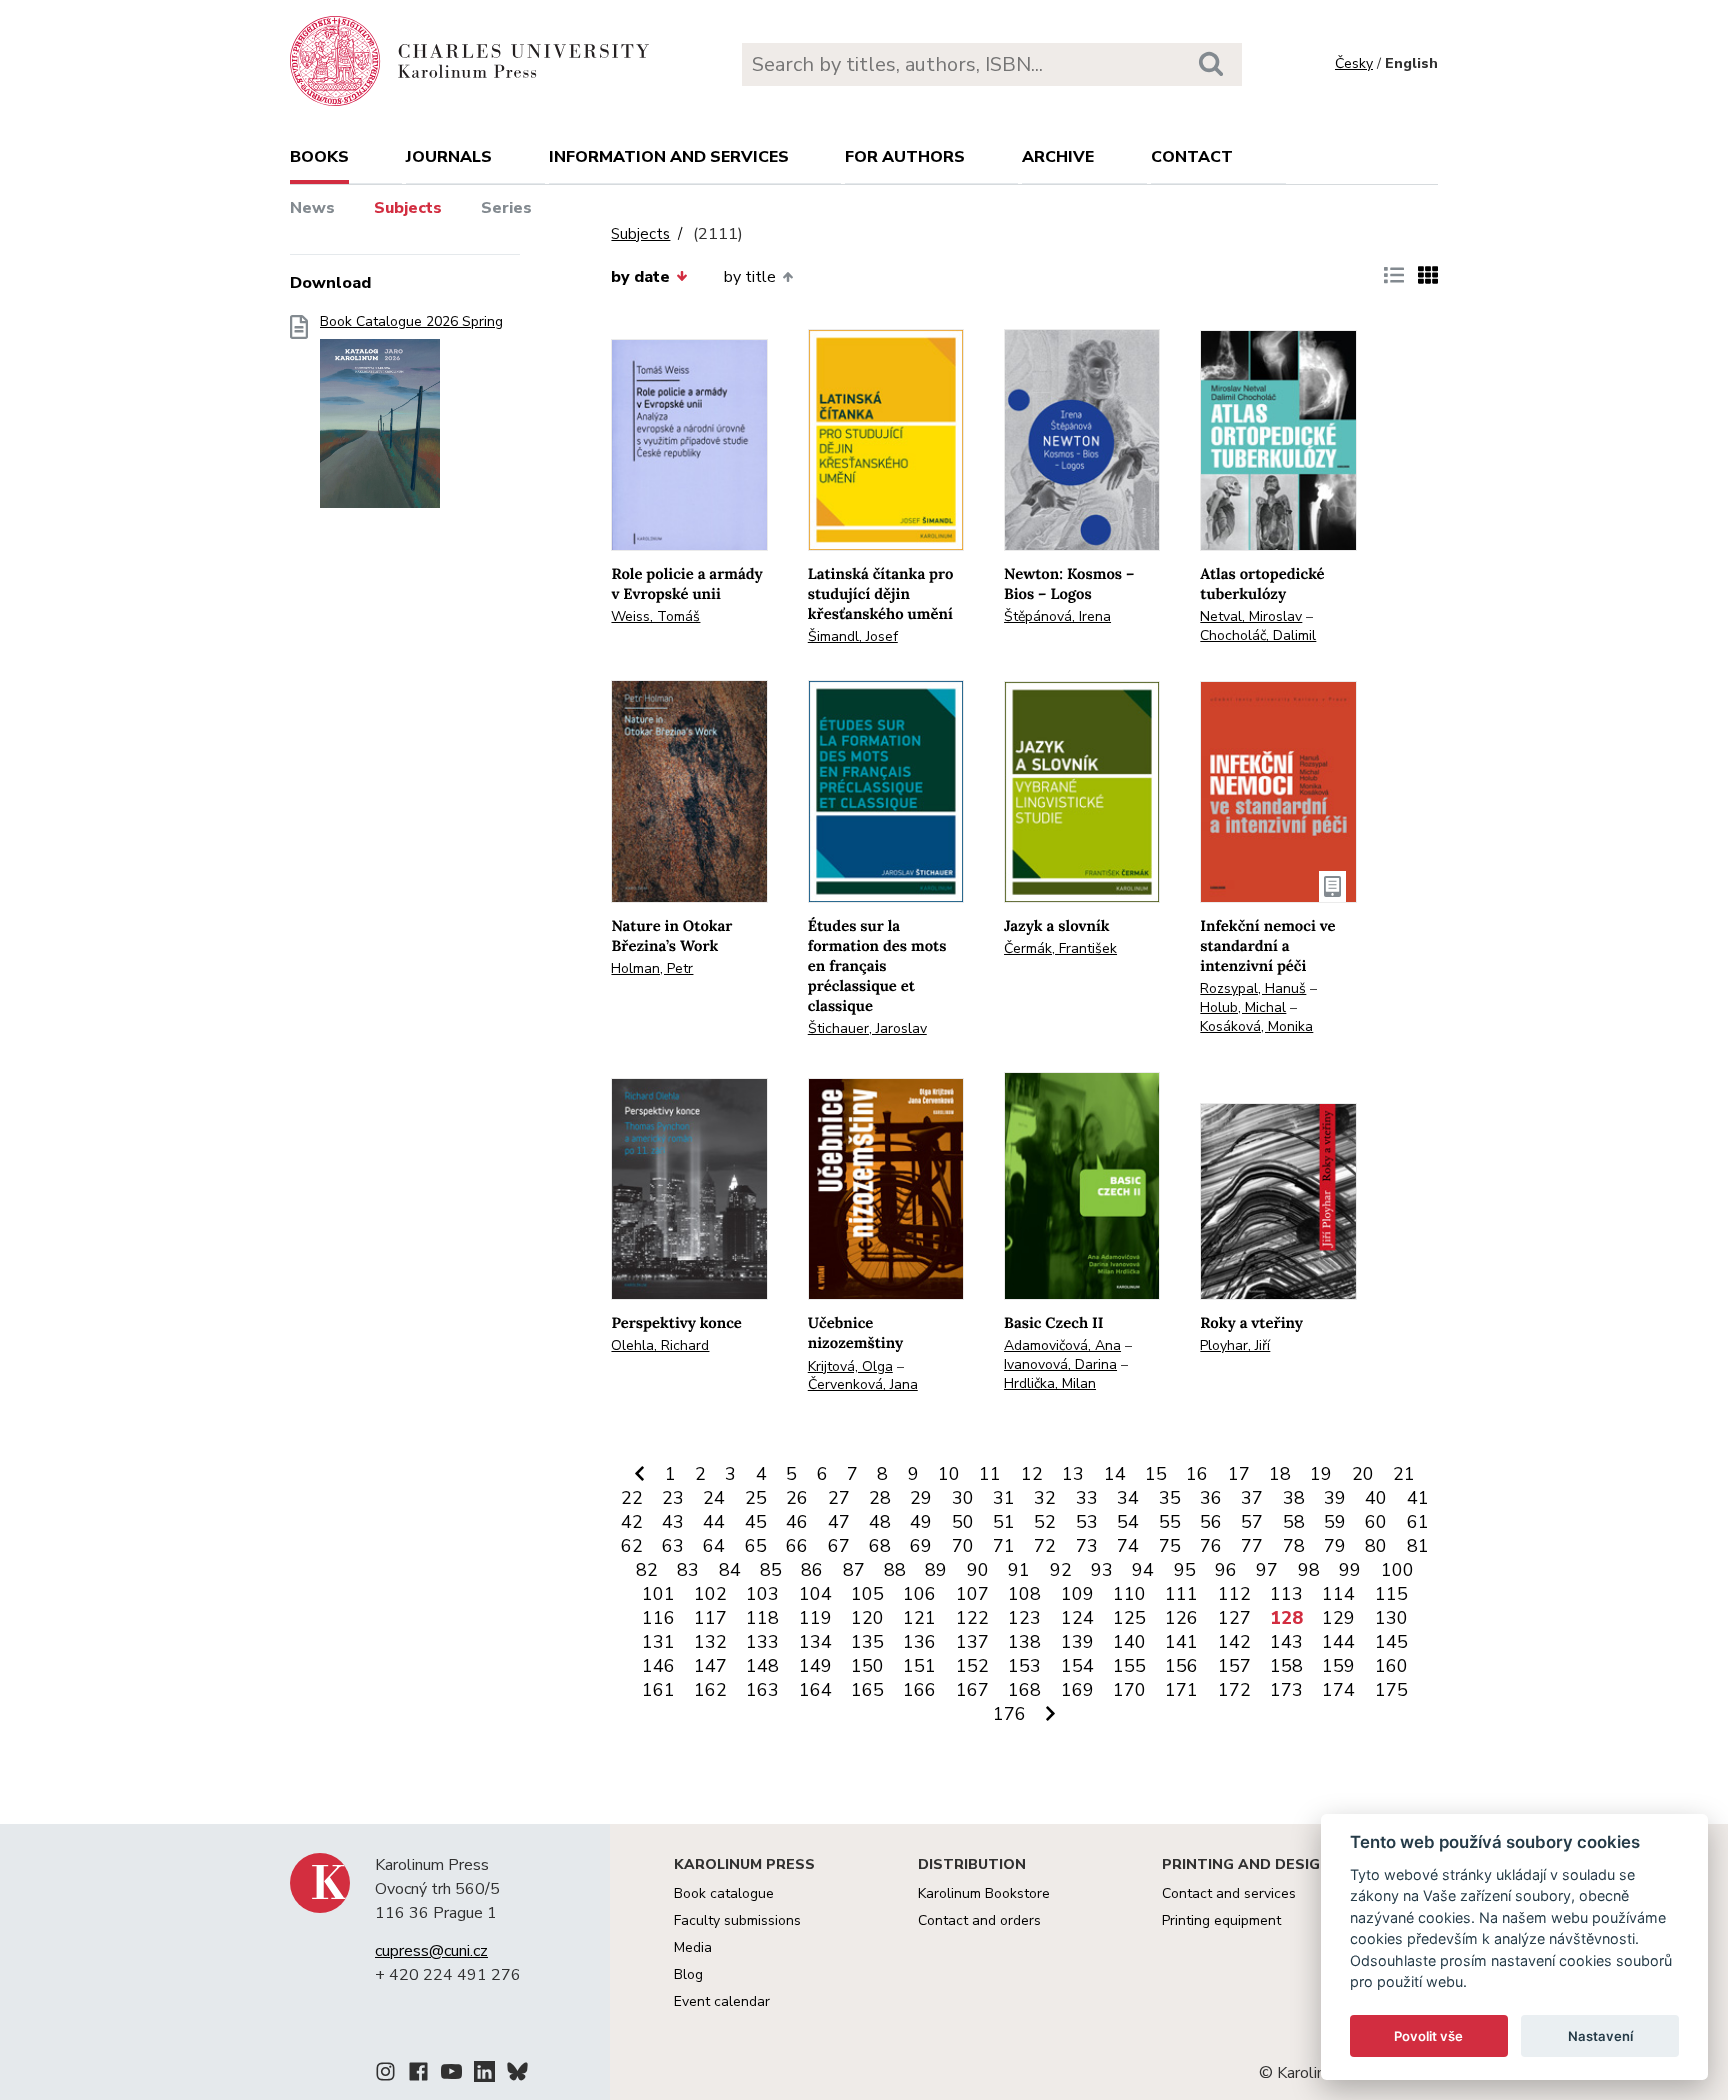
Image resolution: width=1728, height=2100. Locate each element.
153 (1024, 1666)
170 (1129, 1690)
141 (1181, 1642)
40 (1376, 1498)
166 (919, 1690)
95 (1185, 1570)
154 (1077, 1666)
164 (815, 1690)
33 (1087, 1498)
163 (762, 1690)
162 (710, 1690)
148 (762, 1666)
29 (921, 1498)
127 (1234, 1618)
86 (812, 1570)
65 (756, 1546)
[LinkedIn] (484, 2075)
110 (1129, 1594)
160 (1391, 1666)
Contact (1192, 157)
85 (771, 1570)
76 (1211, 1546)
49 (921, 1522)
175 (1391, 1690)
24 (714, 1498)
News (312, 208)
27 (839, 1498)
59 (1335, 1522)
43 (673, 1522)
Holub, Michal (1243, 1007)
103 (762, 1594)
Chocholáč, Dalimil (1258, 635)
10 (949, 1474)
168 (1024, 1690)
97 (1267, 1570)
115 (1391, 1594)
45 (756, 1522)
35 (1170, 1498)
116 (658, 1618)
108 (1024, 1594)
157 (1234, 1666)
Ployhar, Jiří (1235, 1345)
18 (1280, 1474)
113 (1286, 1594)
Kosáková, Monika (1256, 1026)
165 (867, 1690)
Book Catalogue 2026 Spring (411, 322)
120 (867, 1618)
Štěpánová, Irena (1057, 616)
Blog (688, 1974)
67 (839, 1546)
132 (710, 1642)
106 (919, 1594)
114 (1338, 1594)
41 (1418, 1498)
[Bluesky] (517, 2075)
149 (815, 1666)
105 (867, 1594)
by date (640, 277)
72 (1045, 1546)
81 (1418, 1546)
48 (880, 1522)
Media (693, 1947)
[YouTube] (451, 2075)
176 (1009, 1714)
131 (658, 1642)
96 (1226, 1570)
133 (762, 1642)
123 (1024, 1618)
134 (815, 1642)
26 (797, 1498)
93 (1102, 1570)
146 (658, 1666)
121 (919, 1618)
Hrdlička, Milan (1050, 1383)
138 (1024, 1642)
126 (1181, 1618)
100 (1397, 1570)
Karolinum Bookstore (984, 1893)
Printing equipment (1221, 1920)
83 (688, 1570)
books (319, 157)
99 (1350, 1570)
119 (815, 1618)
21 (1404, 1474)
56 (1211, 1522)
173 (1286, 1690)
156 (1181, 1666)
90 (978, 1570)
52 (1045, 1522)
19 (1321, 1474)
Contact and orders (979, 1920)
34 (1128, 1498)
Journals (449, 157)
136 (919, 1642)
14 (1115, 1474)
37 (1252, 1498)
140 (1129, 1642)
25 (756, 1498)
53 (1087, 1522)
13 (1073, 1474)
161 (658, 1690)
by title (750, 277)
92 (1061, 1570)
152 (972, 1666)
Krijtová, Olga (850, 1366)
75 (1170, 1546)
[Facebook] (418, 2075)
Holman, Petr (652, 968)
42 (632, 1522)
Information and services (669, 157)
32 (1045, 1498)
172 (1234, 1690)
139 (1077, 1642)
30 (963, 1498)
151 (919, 1666)
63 (673, 1546)
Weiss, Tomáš (655, 616)
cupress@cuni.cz (431, 1951)
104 (815, 1594)
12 (1032, 1474)
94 (1143, 1570)
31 (1004, 1498)
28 (880, 1498)
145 (1391, 1642)
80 (1376, 1546)
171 (1181, 1690)
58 (1294, 1522)
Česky (1354, 63)
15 (1156, 1474)
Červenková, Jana (863, 1384)
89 (936, 1570)
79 (1335, 1546)
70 (963, 1546)
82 (647, 1570)
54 (1128, 1522)
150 (867, 1666)
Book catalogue (724, 1893)
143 (1286, 1642)
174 (1338, 1690)
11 (990, 1474)
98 (1309, 1570)
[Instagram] (385, 2075)
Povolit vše (1428, 2036)
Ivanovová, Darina (1060, 1364)
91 (1019, 1570)
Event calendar (722, 2001)
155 (1129, 1666)
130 (1391, 1618)
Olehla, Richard (660, 1345)
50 (963, 1522)
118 (762, 1618)
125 (1129, 1618)
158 (1286, 1666)
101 (658, 1594)
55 (1170, 1522)
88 (895, 1570)
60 (1376, 1522)
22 (632, 1498)
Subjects (408, 208)
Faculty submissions (737, 1920)
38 (1294, 1498)
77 (1252, 1546)
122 (972, 1618)
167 (972, 1690)
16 (1197, 1474)
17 (1239, 1474)
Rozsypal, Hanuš (1253, 988)
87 (854, 1570)
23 (673, 1498)
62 (632, 1546)
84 (730, 1570)
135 (867, 1642)
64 (714, 1546)
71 (1004, 1546)
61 (1418, 1522)
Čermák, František (1060, 948)
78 (1294, 1546)
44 (714, 1522)
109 (1077, 1594)
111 (1181, 1594)
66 (797, 1546)
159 (1338, 1666)
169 (1077, 1690)
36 (1211, 1498)
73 (1087, 1546)
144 (1338, 1642)
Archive (1058, 157)
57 (1252, 1522)
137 (972, 1642)
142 (1234, 1642)
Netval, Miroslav (1251, 616)
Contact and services (1229, 1893)
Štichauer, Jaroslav (867, 1028)
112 (1234, 1594)
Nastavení (1600, 2036)
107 (972, 1594)
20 (1363, 1474)
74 (1128, 1546)
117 (710, 1618)
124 (1077, 1618)
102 (710, 1594)
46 (797, 1522)
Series (506, 208)
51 (1004, 1522)
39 (1335, 1498)
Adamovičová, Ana (1062, 1345)
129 (1338, 1618)
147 (710, 1666)
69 (921, 1546)
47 (839, 1522)
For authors (905, 157)
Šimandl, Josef (853, 636)
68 (880, 1546)
